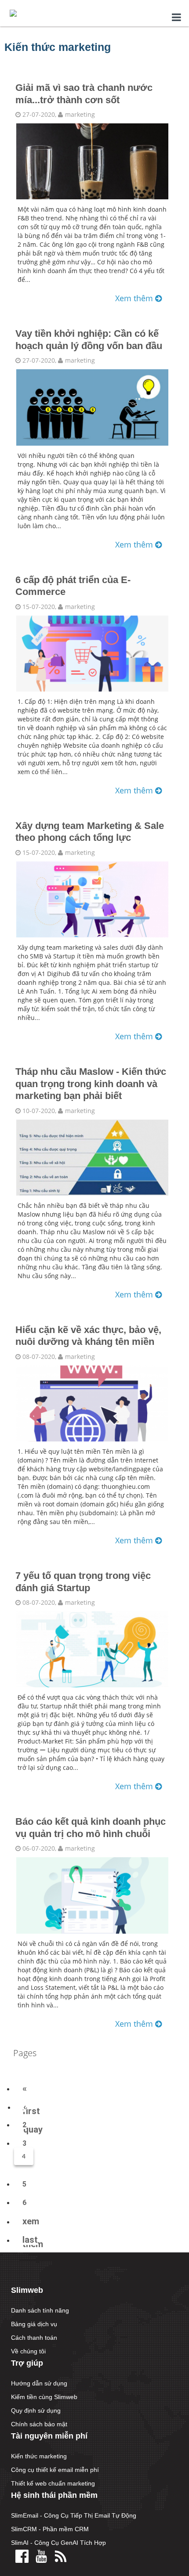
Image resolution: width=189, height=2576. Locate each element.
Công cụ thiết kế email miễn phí (55, 2470)
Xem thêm (135, 298)
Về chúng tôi (28, 2351)
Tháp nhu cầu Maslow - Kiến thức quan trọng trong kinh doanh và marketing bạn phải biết (91, 1084)
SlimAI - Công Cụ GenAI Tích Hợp (58, 2543)
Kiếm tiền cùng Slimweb (44, 2397)
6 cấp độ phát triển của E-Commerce (73, 586)
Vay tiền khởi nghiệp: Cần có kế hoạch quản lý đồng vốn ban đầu (89, 340)
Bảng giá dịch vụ (34, 2324)
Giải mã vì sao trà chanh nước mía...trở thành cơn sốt (84, 94)
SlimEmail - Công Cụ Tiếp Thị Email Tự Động (74, 2515)
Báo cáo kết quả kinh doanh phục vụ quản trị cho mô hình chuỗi (91, 1828)
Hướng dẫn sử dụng (39, 2383)
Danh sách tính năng (40, 2310)
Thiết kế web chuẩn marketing (53, 2483)
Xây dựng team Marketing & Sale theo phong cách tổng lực (90, 832)
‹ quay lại (33, 2129)
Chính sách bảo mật (39, 2424)
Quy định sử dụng (36, 2410)
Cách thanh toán (34, 2338)
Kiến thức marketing (39, 2456)
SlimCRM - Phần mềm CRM (50, 2529)
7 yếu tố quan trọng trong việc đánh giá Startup (83, 1582)
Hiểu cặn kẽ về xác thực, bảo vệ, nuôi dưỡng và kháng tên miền (88, 1336)
